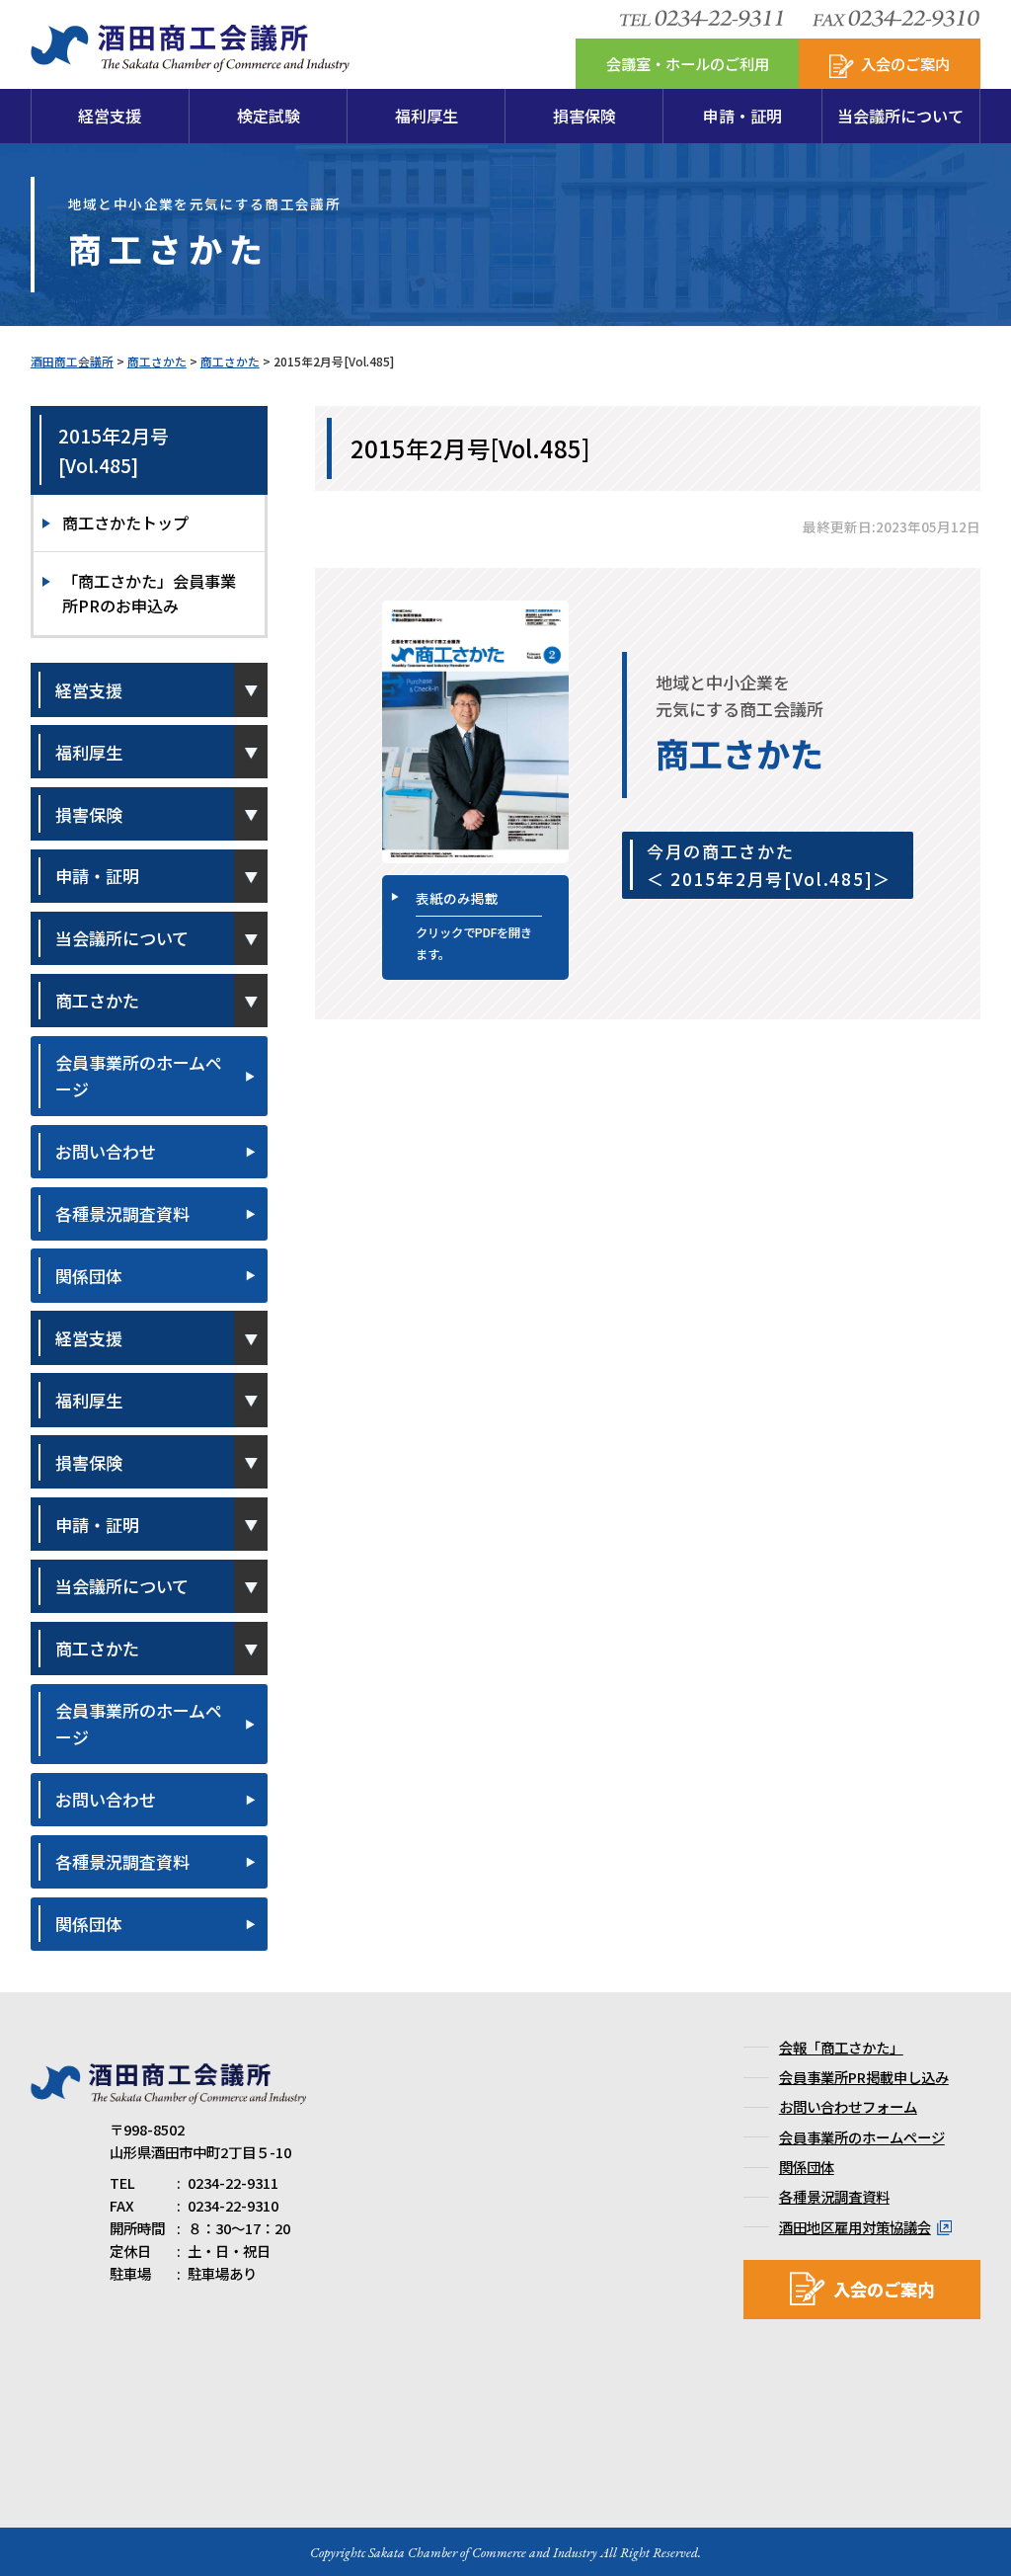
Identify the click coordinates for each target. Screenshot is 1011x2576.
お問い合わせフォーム (848, 2106)
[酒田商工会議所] (190, 61)
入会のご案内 (884, 2289)
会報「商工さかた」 (841, 2047)
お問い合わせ (106, 1151)
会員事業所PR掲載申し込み (864, 2077)
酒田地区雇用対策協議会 (855, 2227)
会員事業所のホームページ (139, 1076)
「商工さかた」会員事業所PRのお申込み (149, 594)
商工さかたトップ (125, 523)
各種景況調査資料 (122, 1213)
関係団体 (89, 1276)
